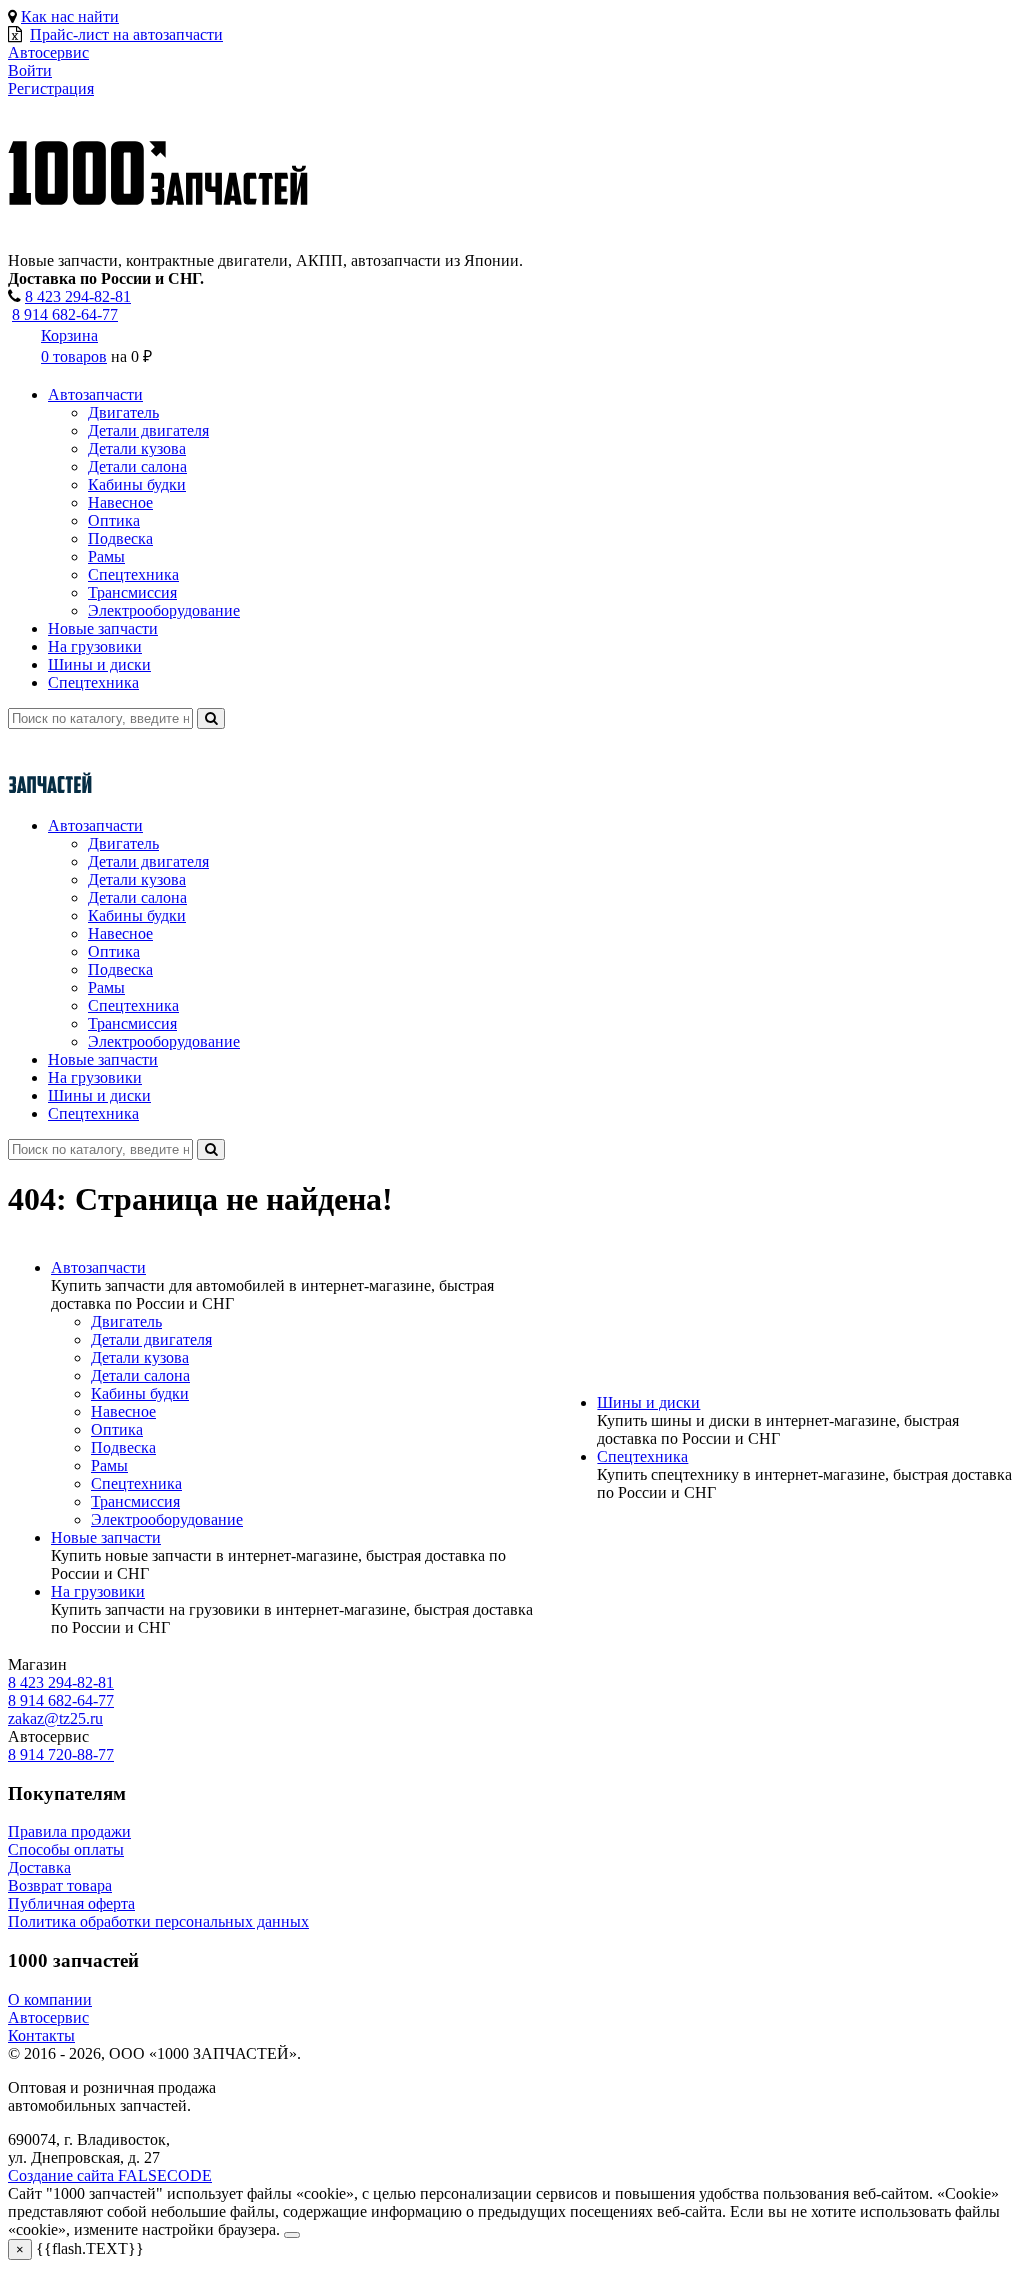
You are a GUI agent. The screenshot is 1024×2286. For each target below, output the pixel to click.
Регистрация (51, 88)
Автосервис (48, 2017)
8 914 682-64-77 (65, 314)
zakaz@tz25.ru (55, 1718)
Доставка (39, 1867)
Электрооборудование (164, 610)
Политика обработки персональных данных (158, 1921)
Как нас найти (70, 16)
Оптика (114, 520)
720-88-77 (61, 1754)
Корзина (69, 335)
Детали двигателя (148, 430)
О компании (50, 1999)
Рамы (106, 556)
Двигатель (123, 412)
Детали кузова (137, 448)
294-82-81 (78, 296)
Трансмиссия (132, 592)
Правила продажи (69, 1831)
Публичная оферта (71, 1903)
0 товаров (74, 356)
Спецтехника (133, 574)
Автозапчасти (95, 394)
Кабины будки (137, 484)
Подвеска (120, 538)
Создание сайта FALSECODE (110, 2175)
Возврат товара (60, 1885)
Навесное (120, 502)
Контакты (41, 2035)
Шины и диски (99, 664)
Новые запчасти (103, 628)
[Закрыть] (292, 2235)
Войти (30, 70)
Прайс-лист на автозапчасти (126, 34)
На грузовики (95, 646)
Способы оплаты (66, 1849)
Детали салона (137, 466)
